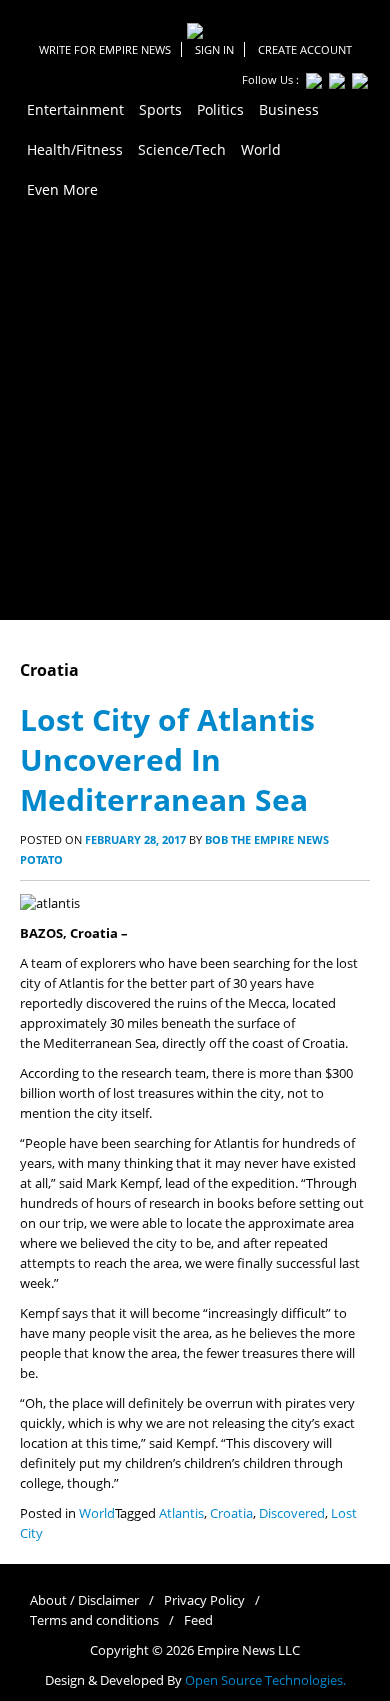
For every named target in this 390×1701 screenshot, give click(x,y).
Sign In (214, 49)
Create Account (305, 49)
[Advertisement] (195, 415)
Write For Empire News (105, 49)
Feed (198, 1620)
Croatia (231, 1513)
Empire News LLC (248, 1650)
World (97, 1513)
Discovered (292, 1513)
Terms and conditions (94, 1620)
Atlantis (181, 1513)
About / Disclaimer (84, 1600)
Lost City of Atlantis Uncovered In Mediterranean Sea (167, 759)
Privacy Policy (204, 1600)
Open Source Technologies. (265, 1680)
